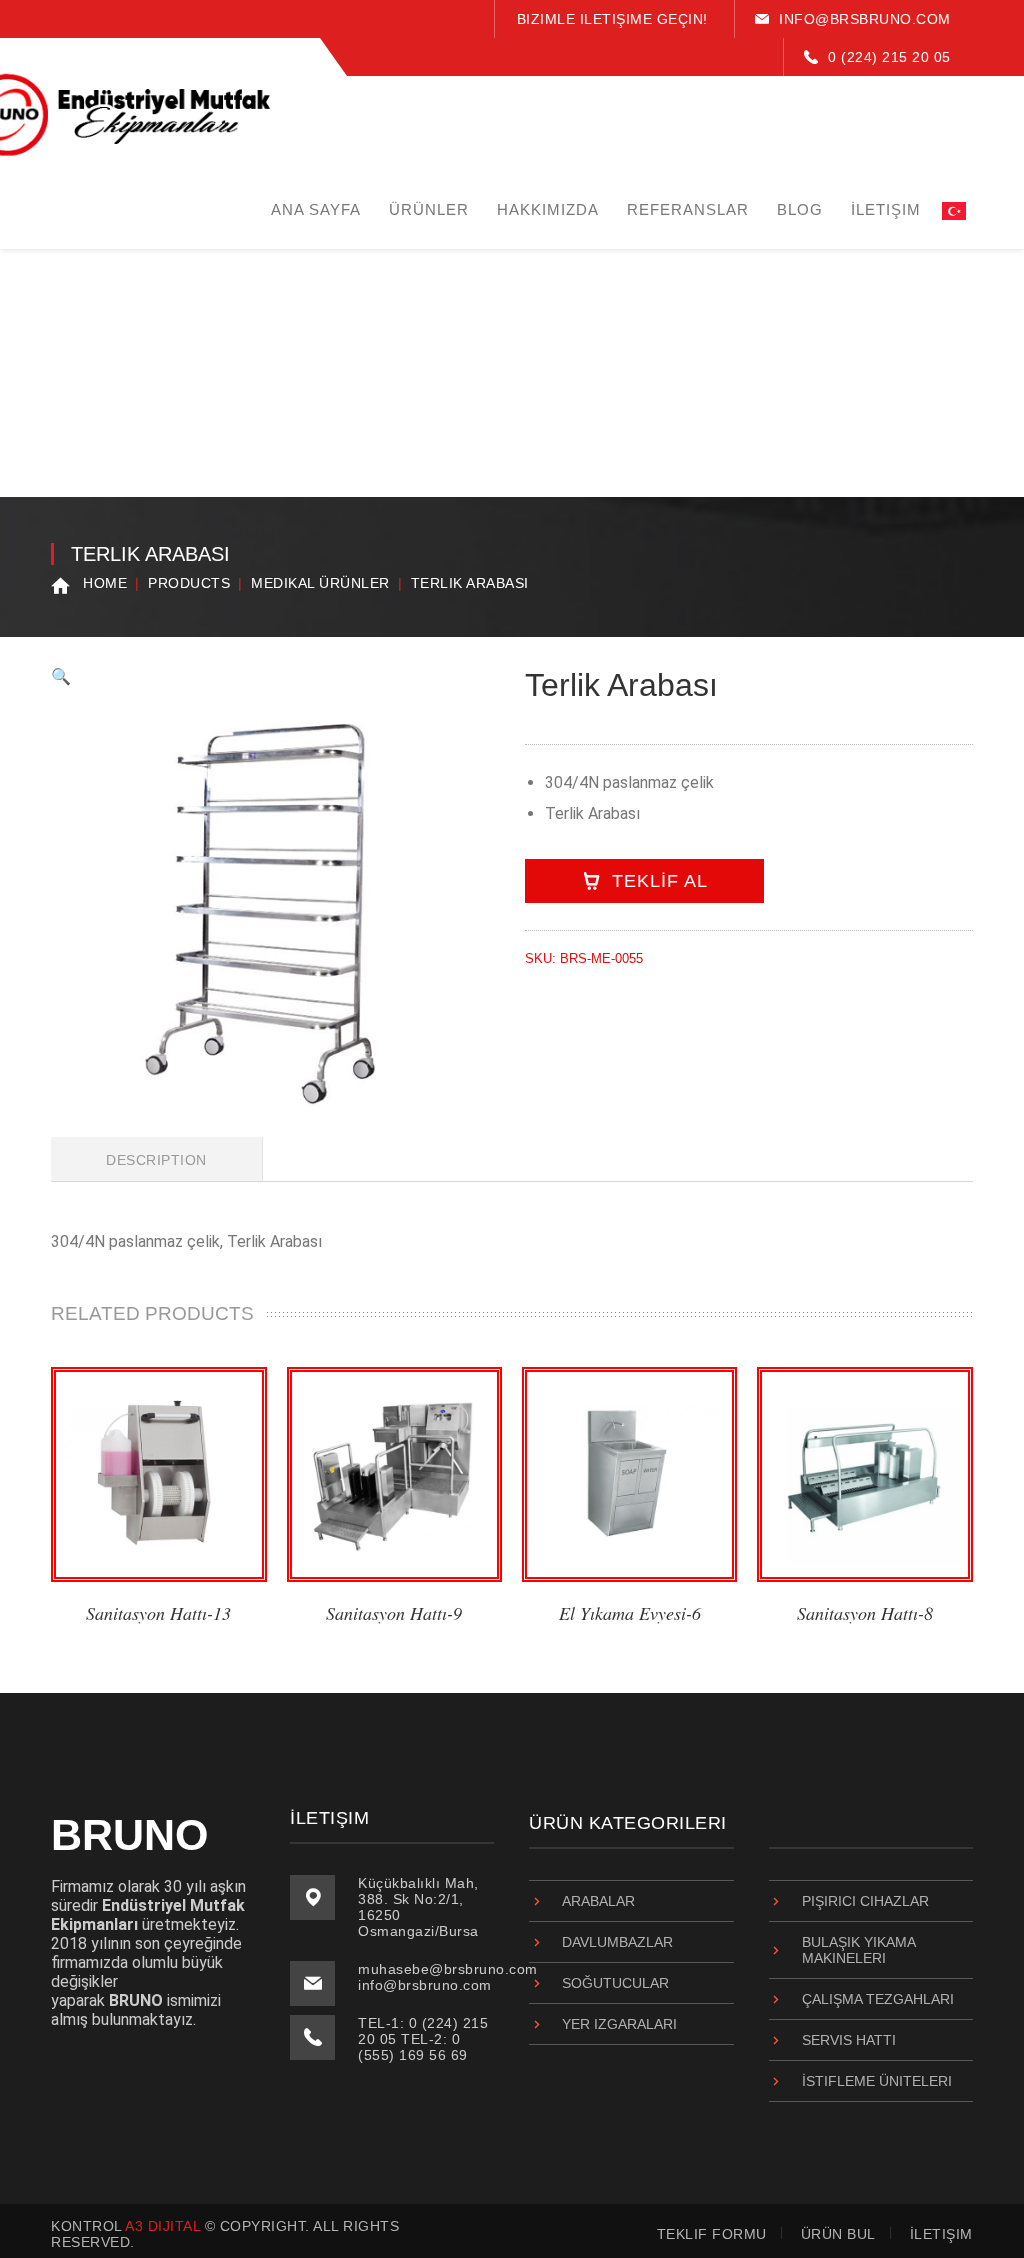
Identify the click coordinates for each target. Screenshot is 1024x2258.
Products (189, 583)
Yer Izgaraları (619, 2024)
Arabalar (598, 1901)
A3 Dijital (162, 2226)
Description (156, 1160)
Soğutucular (615, 1983)
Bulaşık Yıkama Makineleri (858, 1950)
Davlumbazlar (617, 1942)
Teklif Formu (712, 2234)
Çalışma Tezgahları (878, 1999)
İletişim (941, 2234)
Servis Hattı (849, 2040)
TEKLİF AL (660, 881)
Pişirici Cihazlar (865, 1901)
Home (105, 583)
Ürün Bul (838, 2234)
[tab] (157, 1159)
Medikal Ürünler (320, 583)
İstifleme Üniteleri (877, 2081)
